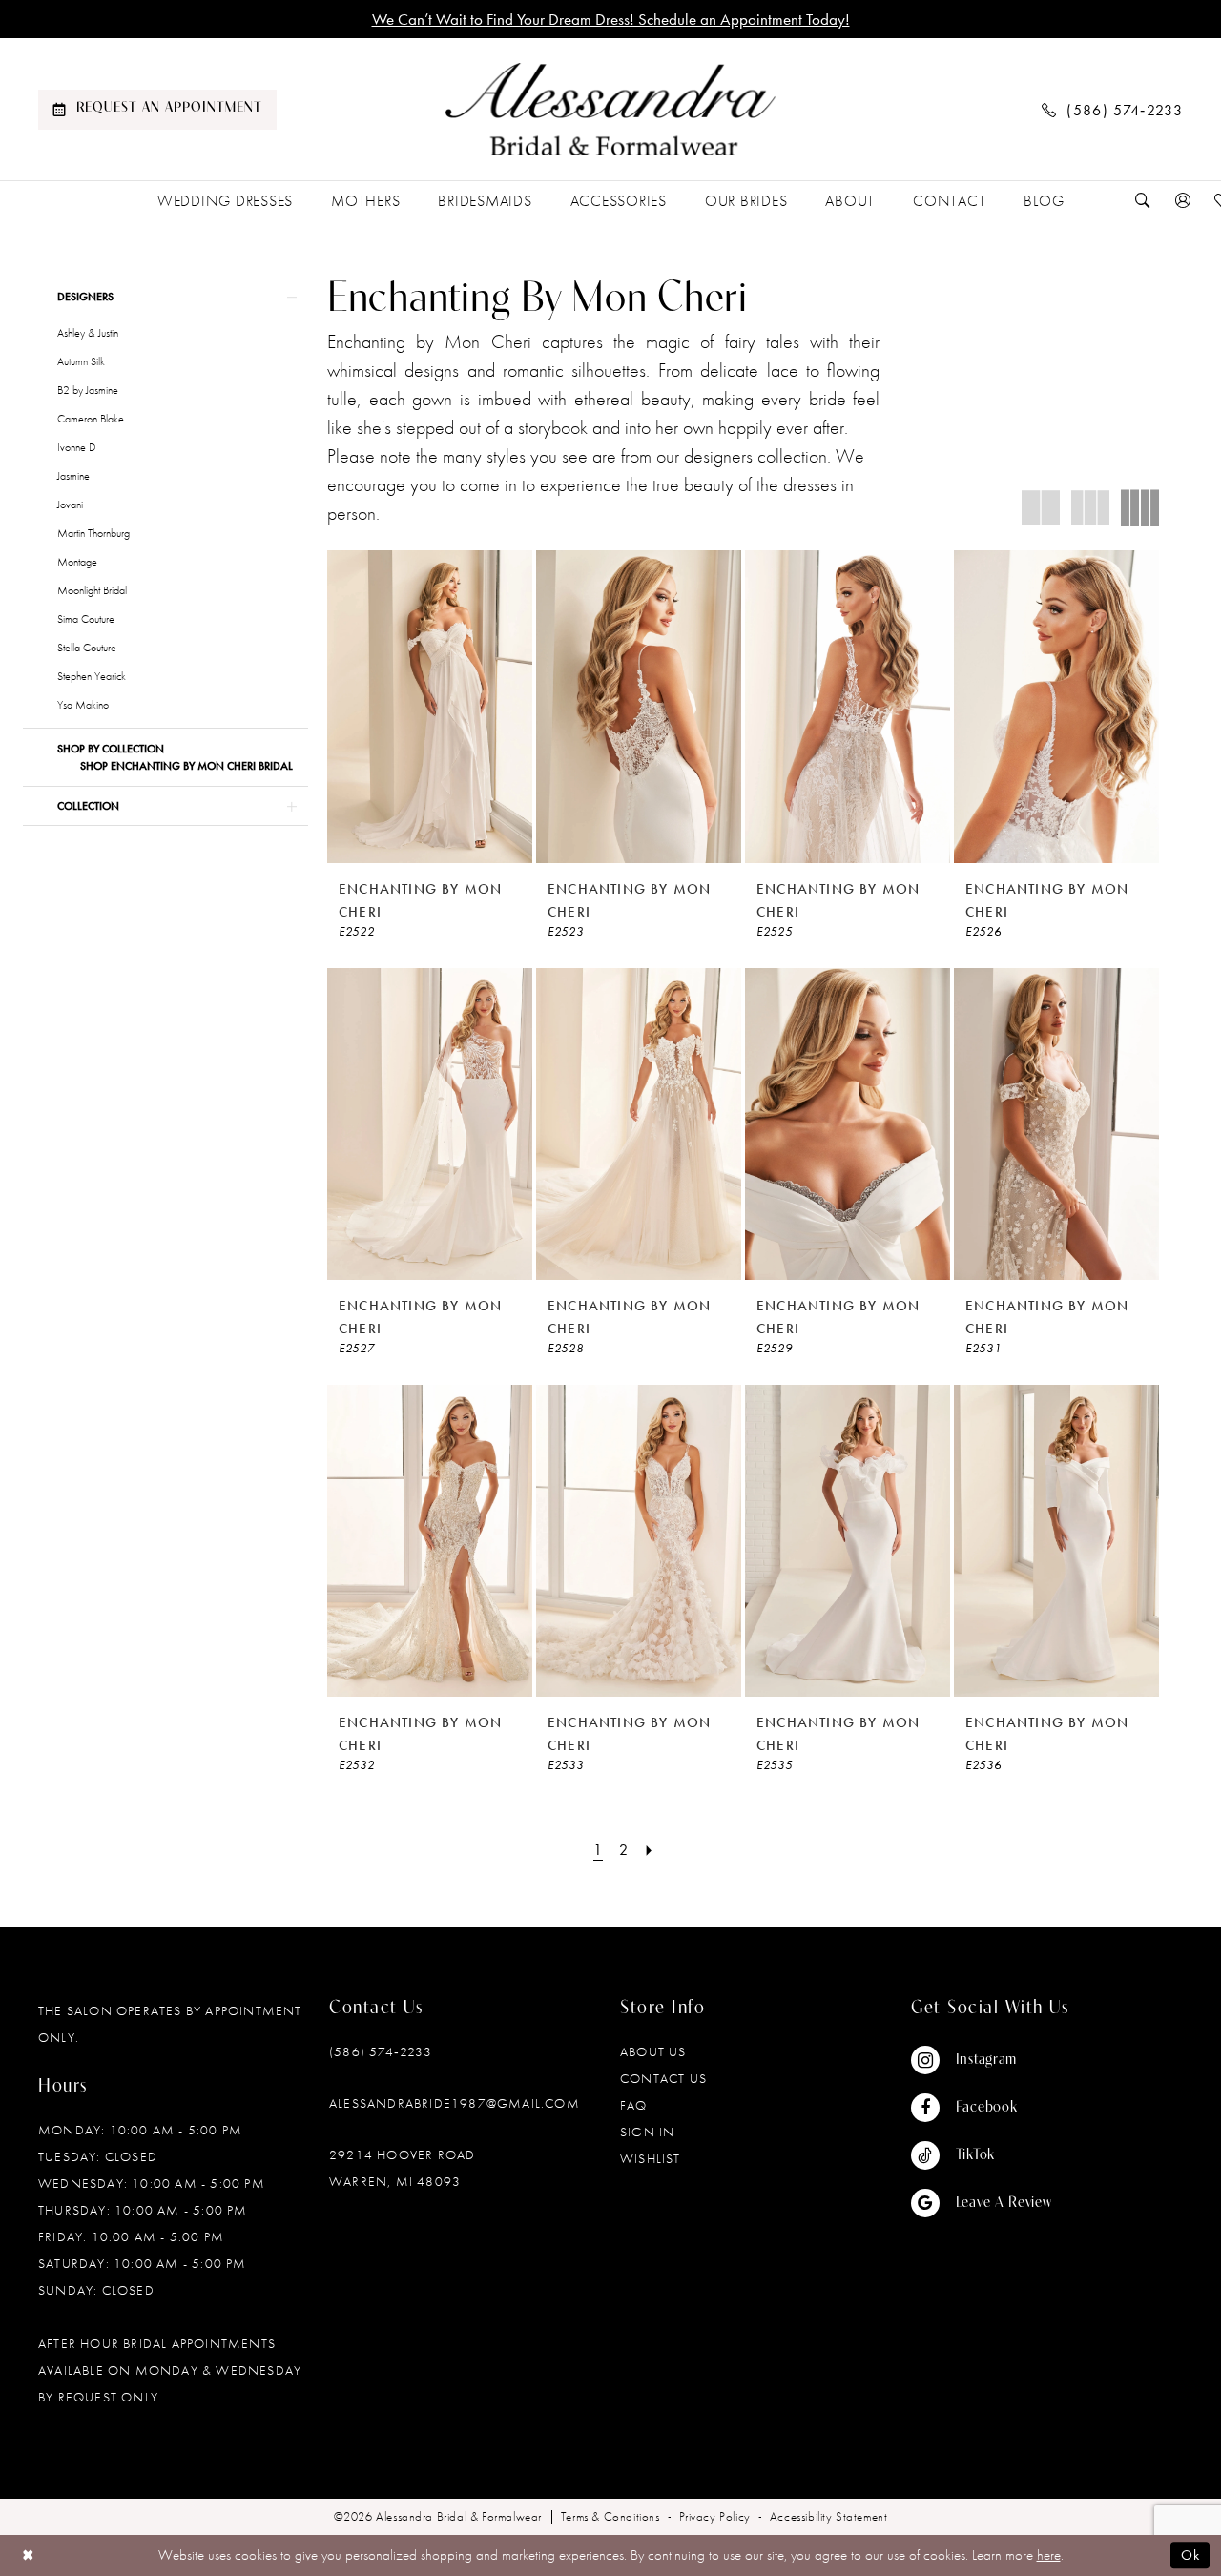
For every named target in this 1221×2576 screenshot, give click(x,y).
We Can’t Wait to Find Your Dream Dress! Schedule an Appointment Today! (611, 19)
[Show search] (1143, 201)
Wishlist (651, 2158)
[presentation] (430, 706)
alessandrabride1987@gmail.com (455, 2103)
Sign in (647, 2132)
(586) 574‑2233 (381, 2051)
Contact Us (663, 2078)
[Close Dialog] (28, 2555)
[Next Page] (650, 1850)
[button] (1183, 201)
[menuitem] (157, 110)
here (1049, 2555)
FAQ (634, 2105)
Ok (1190, 2556)
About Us (653, 2051)
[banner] (610, 110)
